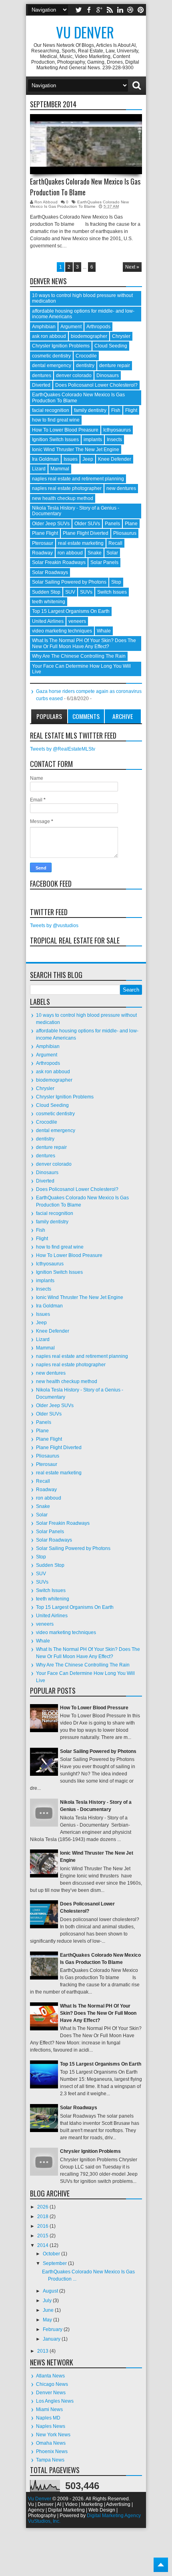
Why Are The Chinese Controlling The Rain (79, 656)
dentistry (85, 365)
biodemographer (89, 336)
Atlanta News (50, 2376)
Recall (115, 543)
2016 (43, 2226)
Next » (132, 267)
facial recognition (51, 410)
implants (93, 440)
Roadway (42, 553)
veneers (77, 621)
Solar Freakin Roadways (59, 562)
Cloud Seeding (111, 346)
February (53, 2329)
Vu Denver (85, 32)
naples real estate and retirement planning (78, 479)
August (51, 2291)
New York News (53, 2435)
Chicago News (52, 2384)
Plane (131, 524)
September (55, 2263)
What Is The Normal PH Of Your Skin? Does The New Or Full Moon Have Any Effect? (84, 643)
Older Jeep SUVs (51, 524)
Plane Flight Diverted (86, 533)
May (48, 2320)
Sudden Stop (46, 592)
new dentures (121, 488)
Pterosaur (43, 543)
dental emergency (52, 365)
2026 (43, 2207)
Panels (112, 524)
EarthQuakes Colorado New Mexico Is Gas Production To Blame (85, 187)
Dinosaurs (108, 375)
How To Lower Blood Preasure (65, 430)
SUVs (86, 592)
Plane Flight (45, 533)
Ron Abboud (47, 202)
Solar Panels (104, 562)
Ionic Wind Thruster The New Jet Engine (76, 450)
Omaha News (51, 2443)
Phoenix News (52, 2452)
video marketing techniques (62, 631)
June (49, 2310)
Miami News (49, 2409)
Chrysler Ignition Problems (61, 346)
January (52, 2339)
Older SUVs (87, 524)
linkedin (120, 10)
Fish (116, 410)
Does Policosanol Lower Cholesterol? (96, 385)
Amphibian (44, 327)
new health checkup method (63, 498)
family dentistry (90, 410)
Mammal (60, 469)
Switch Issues (112, 592)
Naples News (51, 2426)
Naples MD (48, 2418)
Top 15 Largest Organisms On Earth (71, 611)
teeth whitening (49, 602)
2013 (43, 2351)
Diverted (41, 385)
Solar (112, 553)
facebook (89, 10)
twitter (78, 10)
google (99, 10)
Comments (86, 716)
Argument (71, 327)
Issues (71, 459)
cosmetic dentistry (51, 356)
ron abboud (70, 553)
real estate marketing (81, 543)
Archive (123, 716)
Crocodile (86, 356)
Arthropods (98, 327)
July (48, 2301)
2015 (43, 2236)
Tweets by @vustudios (54, 926)
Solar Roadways (50, 572)
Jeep (88, 459)
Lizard (39, 469)
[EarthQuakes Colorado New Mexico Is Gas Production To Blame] (86, 144)
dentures (42, 375)
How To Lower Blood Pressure (94, 1708)
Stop (116, 582)
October (52, 2254)
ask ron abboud (49, 336)
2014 (43, 2245)
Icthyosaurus (117, 430)
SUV (70, 592)
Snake (95, 553)
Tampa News (50, 2460)
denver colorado (74, 375)
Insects (114, 440)
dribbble (130, 10)
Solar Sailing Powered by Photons (69, 582)
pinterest (141, 10)
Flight (131, 410)
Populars (49, 716)
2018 (43, 2217)
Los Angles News (55, 2401)
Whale (104, 631)
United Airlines (48, 621)
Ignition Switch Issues (55, 440)
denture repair (115, 365)
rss (110, 10)
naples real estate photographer (67, 488)
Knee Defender (115, 459)
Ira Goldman (45, 459)
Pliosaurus (125, 533)
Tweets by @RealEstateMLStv (63, 749)
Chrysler (121, 336)
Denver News (51, 2393)
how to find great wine (56, 420)
